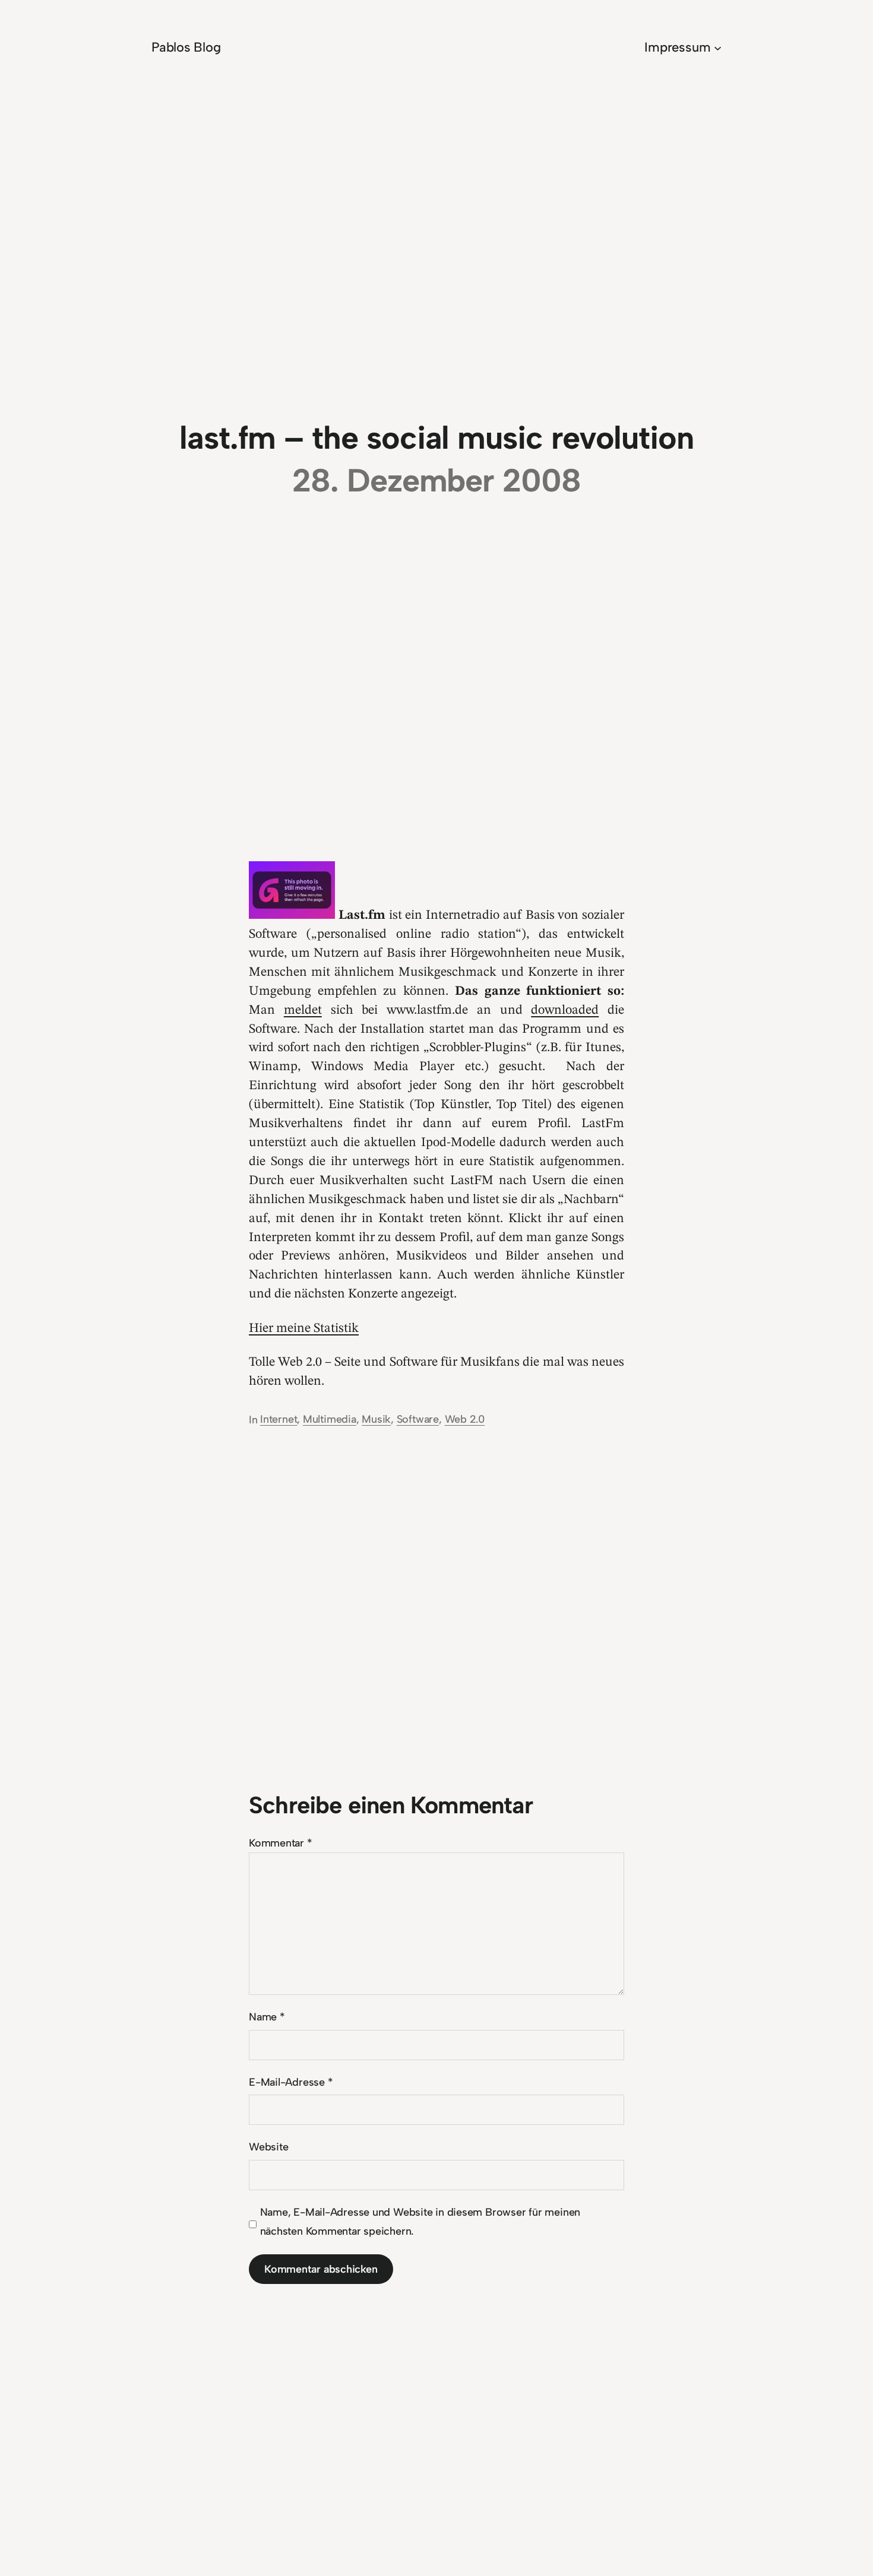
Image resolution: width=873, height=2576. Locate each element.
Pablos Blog (186, 47)
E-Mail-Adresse (291, 2082)
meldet (303, 1010)
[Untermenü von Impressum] (718, 47)
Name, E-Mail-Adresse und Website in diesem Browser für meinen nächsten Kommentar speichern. (420, 2222)
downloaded (565, 1010)
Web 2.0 (465, 1419)
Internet (279, 1419)
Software (418, 1419)
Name (267, 2017)
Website (268, 2147)
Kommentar (281, 1843)
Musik (376, 1419)
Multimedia (330, 1419)
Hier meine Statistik (304, 1328)
